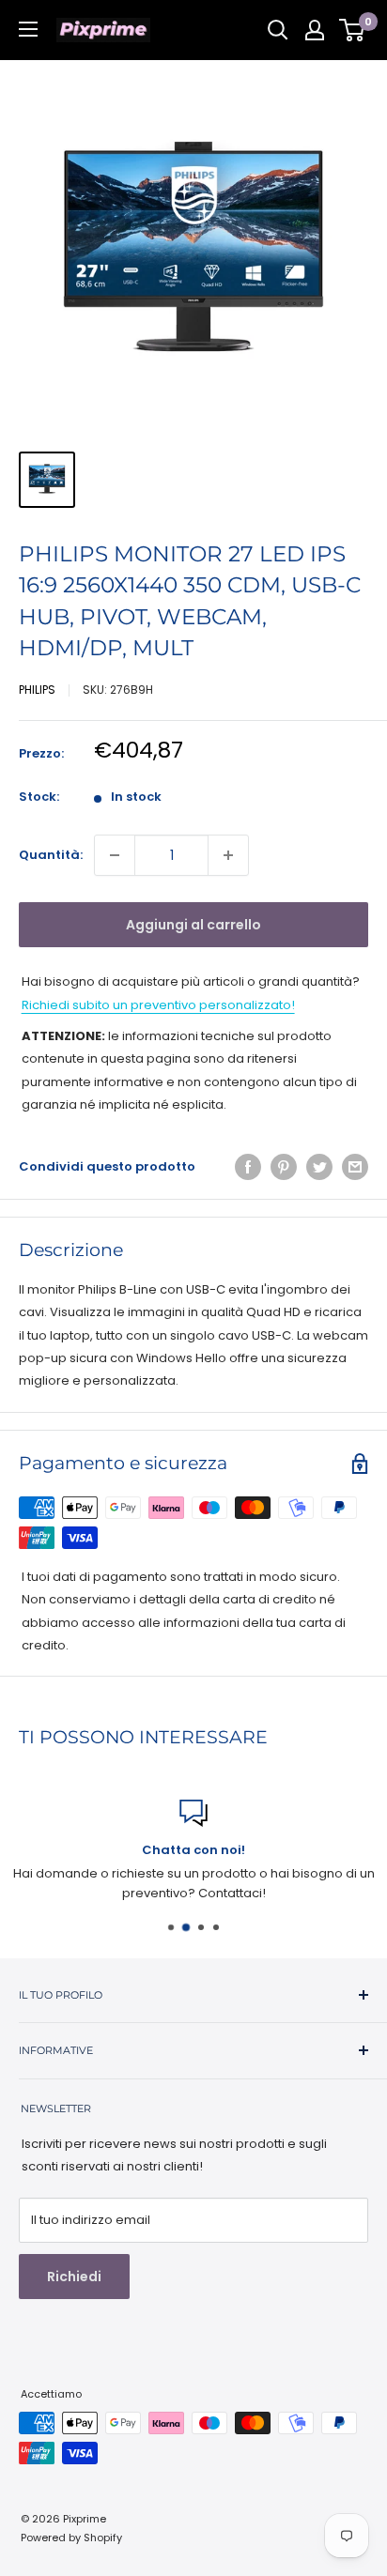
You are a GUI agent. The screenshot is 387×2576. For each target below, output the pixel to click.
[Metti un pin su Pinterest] (284, 1167)
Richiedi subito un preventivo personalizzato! (158, 1005)
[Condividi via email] (355, 1167)
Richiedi (74, 2277)
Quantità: (51, 855)
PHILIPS (37, 690)
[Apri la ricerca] (278, 30)
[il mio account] (315, 30)
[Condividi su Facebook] (248, 1167)
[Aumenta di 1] (228, 855)
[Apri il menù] (28, 29)
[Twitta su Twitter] (319, 1167)
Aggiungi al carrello (193, 925)
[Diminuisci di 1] (115, 855)
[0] (353, 30)
